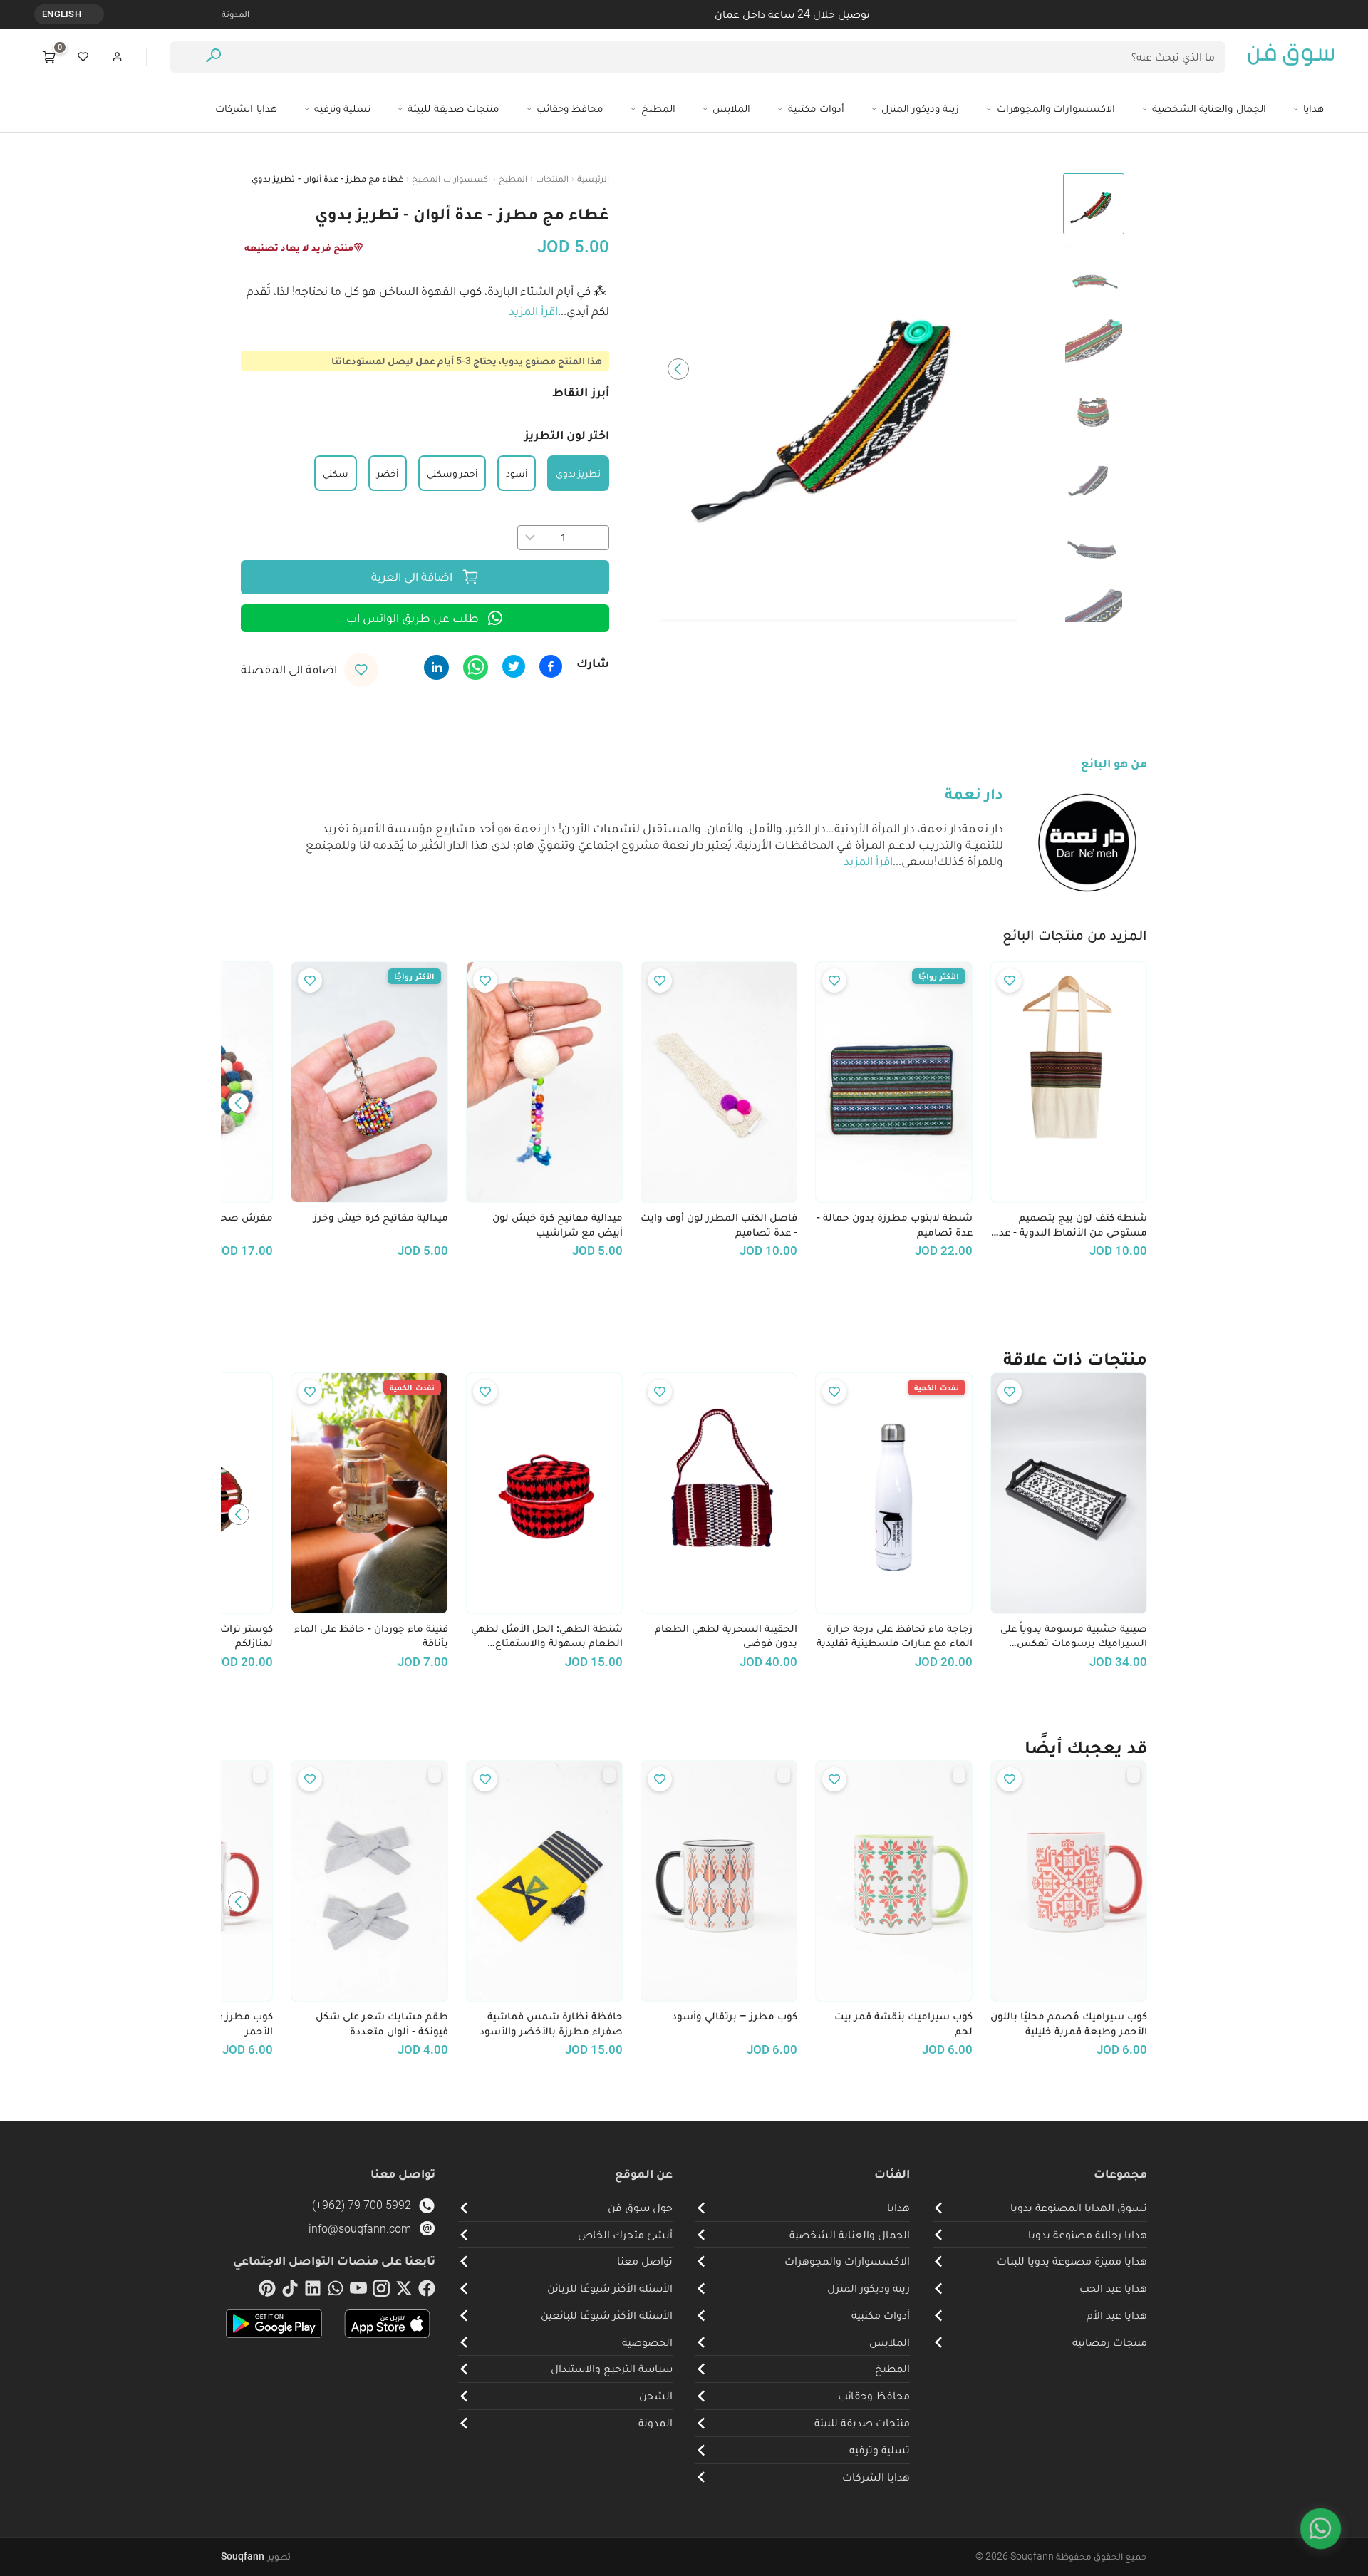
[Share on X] (514, 666)
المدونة (235, 14)
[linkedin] (313, 2291)
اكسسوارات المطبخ (451, 179)
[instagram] (381, 2291)
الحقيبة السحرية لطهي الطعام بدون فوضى (726, 1636)
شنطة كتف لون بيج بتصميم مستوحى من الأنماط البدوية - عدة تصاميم (1070, 1225)
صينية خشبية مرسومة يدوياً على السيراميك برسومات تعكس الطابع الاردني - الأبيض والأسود (1074, 1636)
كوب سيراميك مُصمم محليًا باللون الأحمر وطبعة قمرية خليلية (1069, 2023)
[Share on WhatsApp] (476, 667)
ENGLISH (62, 14)
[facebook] (427, 2291)
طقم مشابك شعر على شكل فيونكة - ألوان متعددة (382, 2023)
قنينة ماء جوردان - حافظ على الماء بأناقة (371, 1636)
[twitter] (404, 2291)
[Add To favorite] (1010, 981)
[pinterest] (267, 2291)
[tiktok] (290, 2291)
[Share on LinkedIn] (436, 667)
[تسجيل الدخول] (118, 57)
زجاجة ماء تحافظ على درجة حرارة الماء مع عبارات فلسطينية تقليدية (894, 1636)
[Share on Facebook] (551, 666)
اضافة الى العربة (412, 576)
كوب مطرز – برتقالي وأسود (735, 2016)
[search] (213, 57)
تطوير (256, 2556)
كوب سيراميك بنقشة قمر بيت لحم (903, 2023)
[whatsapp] (336, 2291)
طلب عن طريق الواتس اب (413, 618)
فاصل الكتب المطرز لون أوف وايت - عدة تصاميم (719, 1225)
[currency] (95, 14)
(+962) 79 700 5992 (362, 2205)
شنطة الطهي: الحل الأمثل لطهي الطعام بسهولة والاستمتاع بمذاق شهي (547, 1636)
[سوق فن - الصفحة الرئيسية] (1291, 57)
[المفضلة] (83, 57)
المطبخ (513, 179)
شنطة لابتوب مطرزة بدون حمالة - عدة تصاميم (894, 1225)
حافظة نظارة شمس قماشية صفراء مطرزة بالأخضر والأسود (551, 2023)
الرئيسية (593, 179)
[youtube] (358, 2291)
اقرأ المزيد (533, 311)
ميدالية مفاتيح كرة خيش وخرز (380, 1217)
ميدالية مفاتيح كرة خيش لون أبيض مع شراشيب (558, 1225)
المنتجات (552, 179)
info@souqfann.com (360, 2229)
